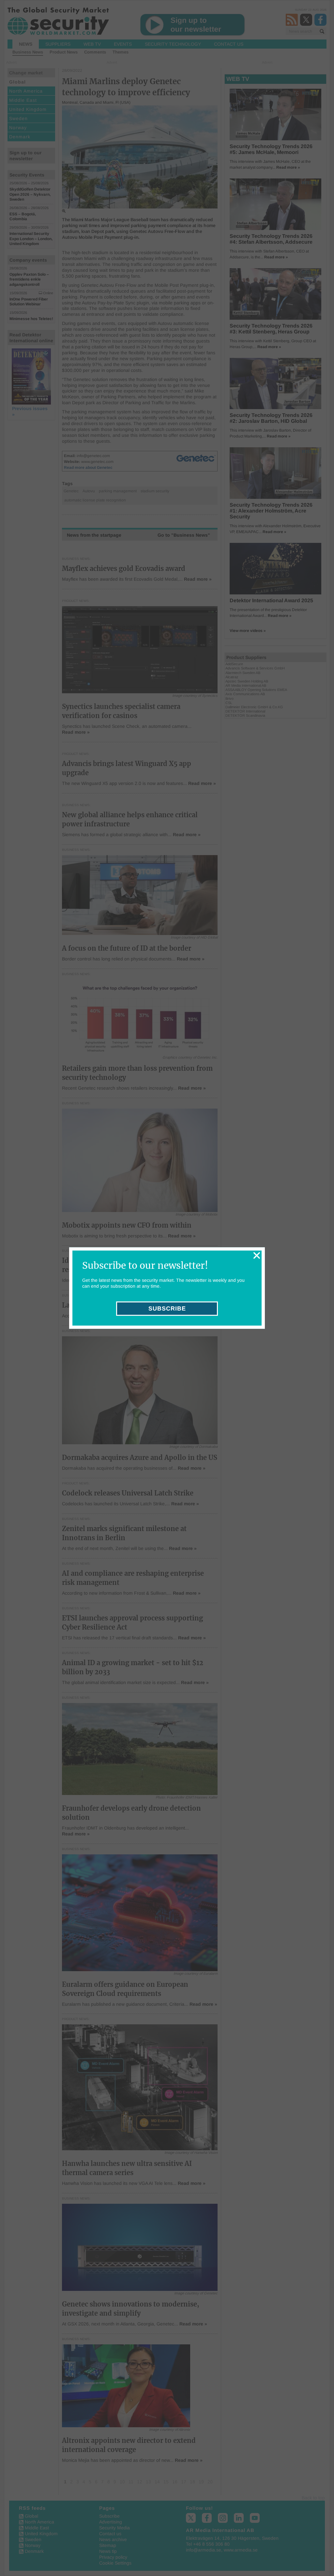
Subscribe (167, 1309)
